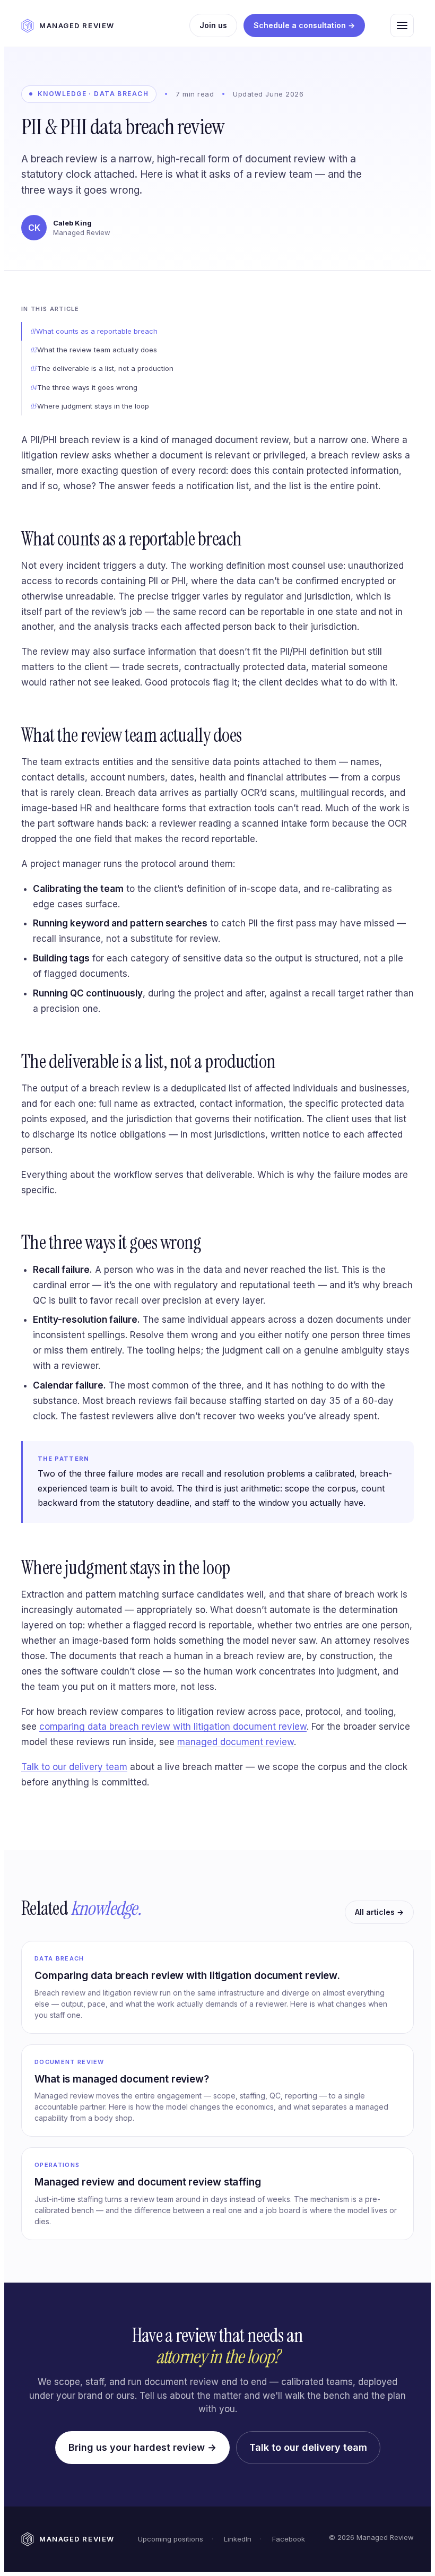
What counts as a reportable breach (97, 331)
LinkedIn (237, 2539)
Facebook (288, 2539)
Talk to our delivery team (74, 1767)
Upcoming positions (171, 2539)
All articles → (379, 1912)
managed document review (236, 1742)
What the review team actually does (97, 350)
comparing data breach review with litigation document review (173, 1727)
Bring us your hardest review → (142, 2447)
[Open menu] (402, 25)
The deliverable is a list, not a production (105, 368)
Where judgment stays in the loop (93, 406)
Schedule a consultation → (304, 25)
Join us (213, 25)
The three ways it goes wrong (87, 387)
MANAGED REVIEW (77, 25)
